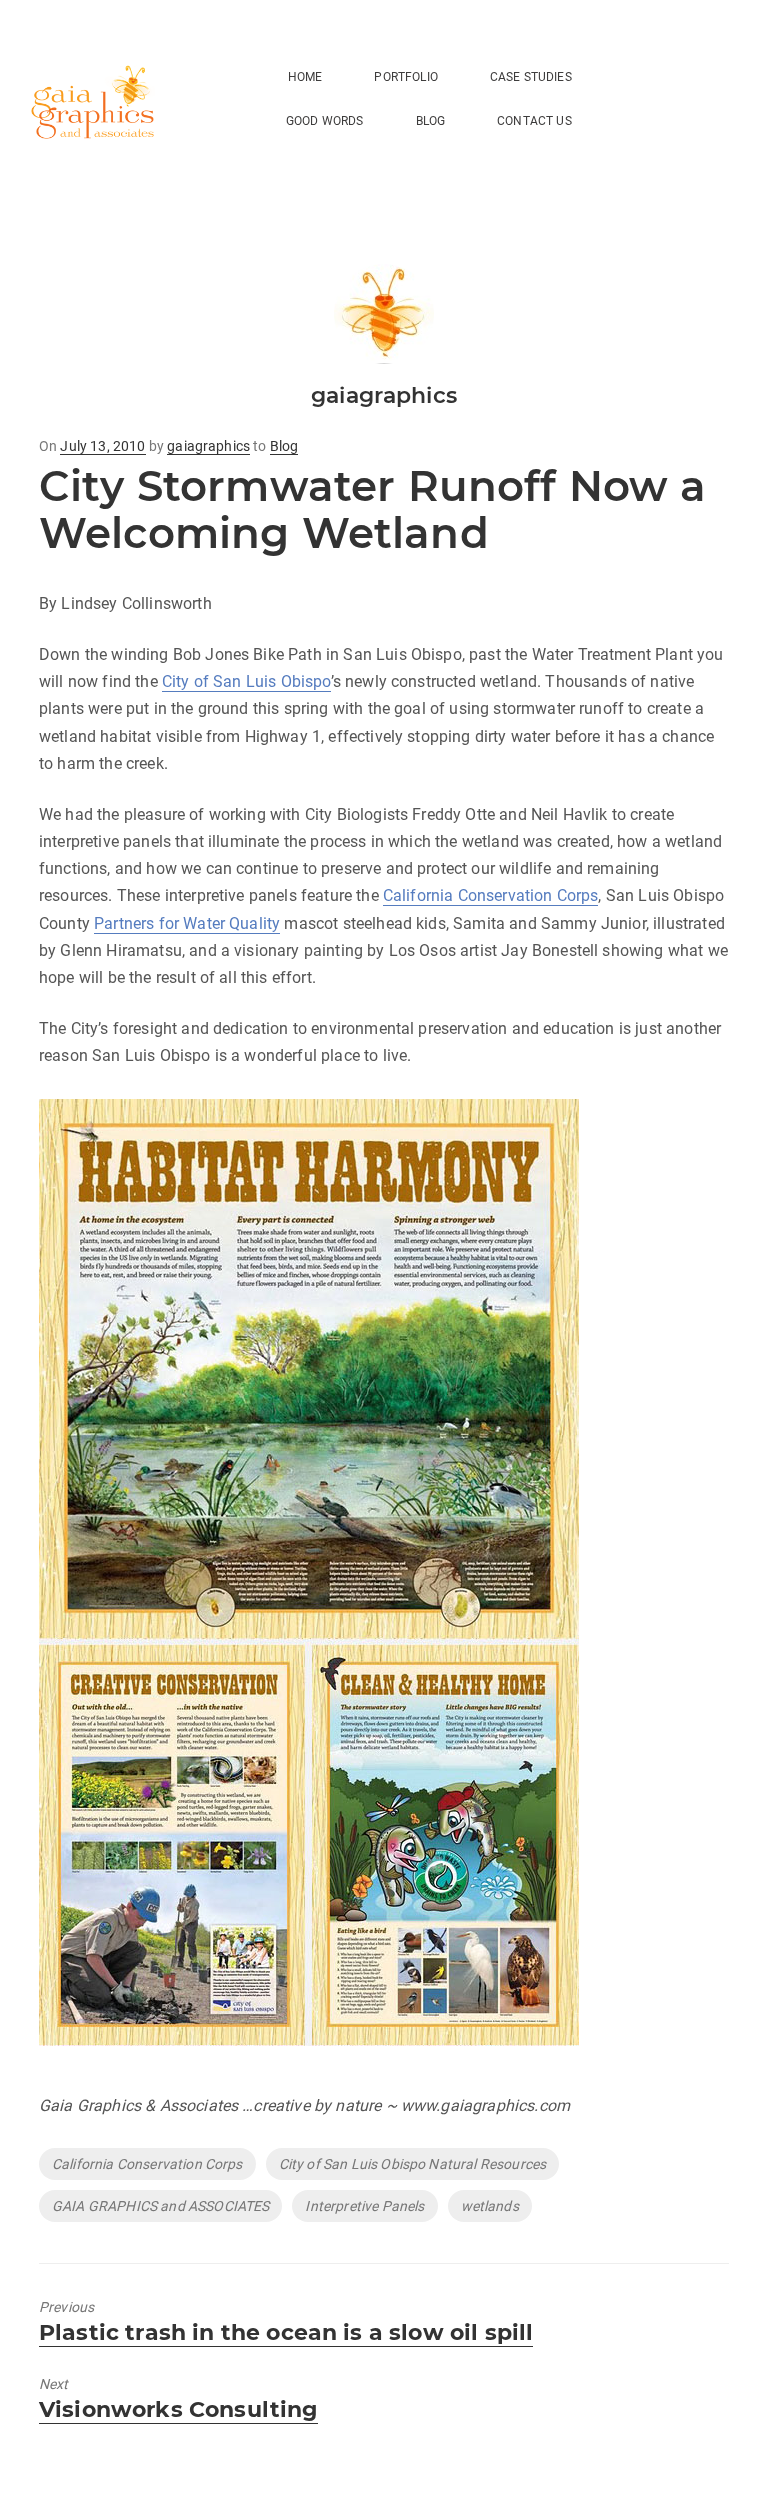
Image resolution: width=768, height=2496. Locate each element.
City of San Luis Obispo (246, 681)
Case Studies (531, 77)
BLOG (431, 121)
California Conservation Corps (491, 895)
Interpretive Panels (364, 2206)
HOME (305, 77)
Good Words (325, 121)
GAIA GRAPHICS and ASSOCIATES (160, 2206)
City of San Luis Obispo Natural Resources (413, 2164)
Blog (284, 446)
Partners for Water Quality (187, 923)
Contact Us (534, 121)
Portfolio (405, 77)
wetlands (490, 2206)
